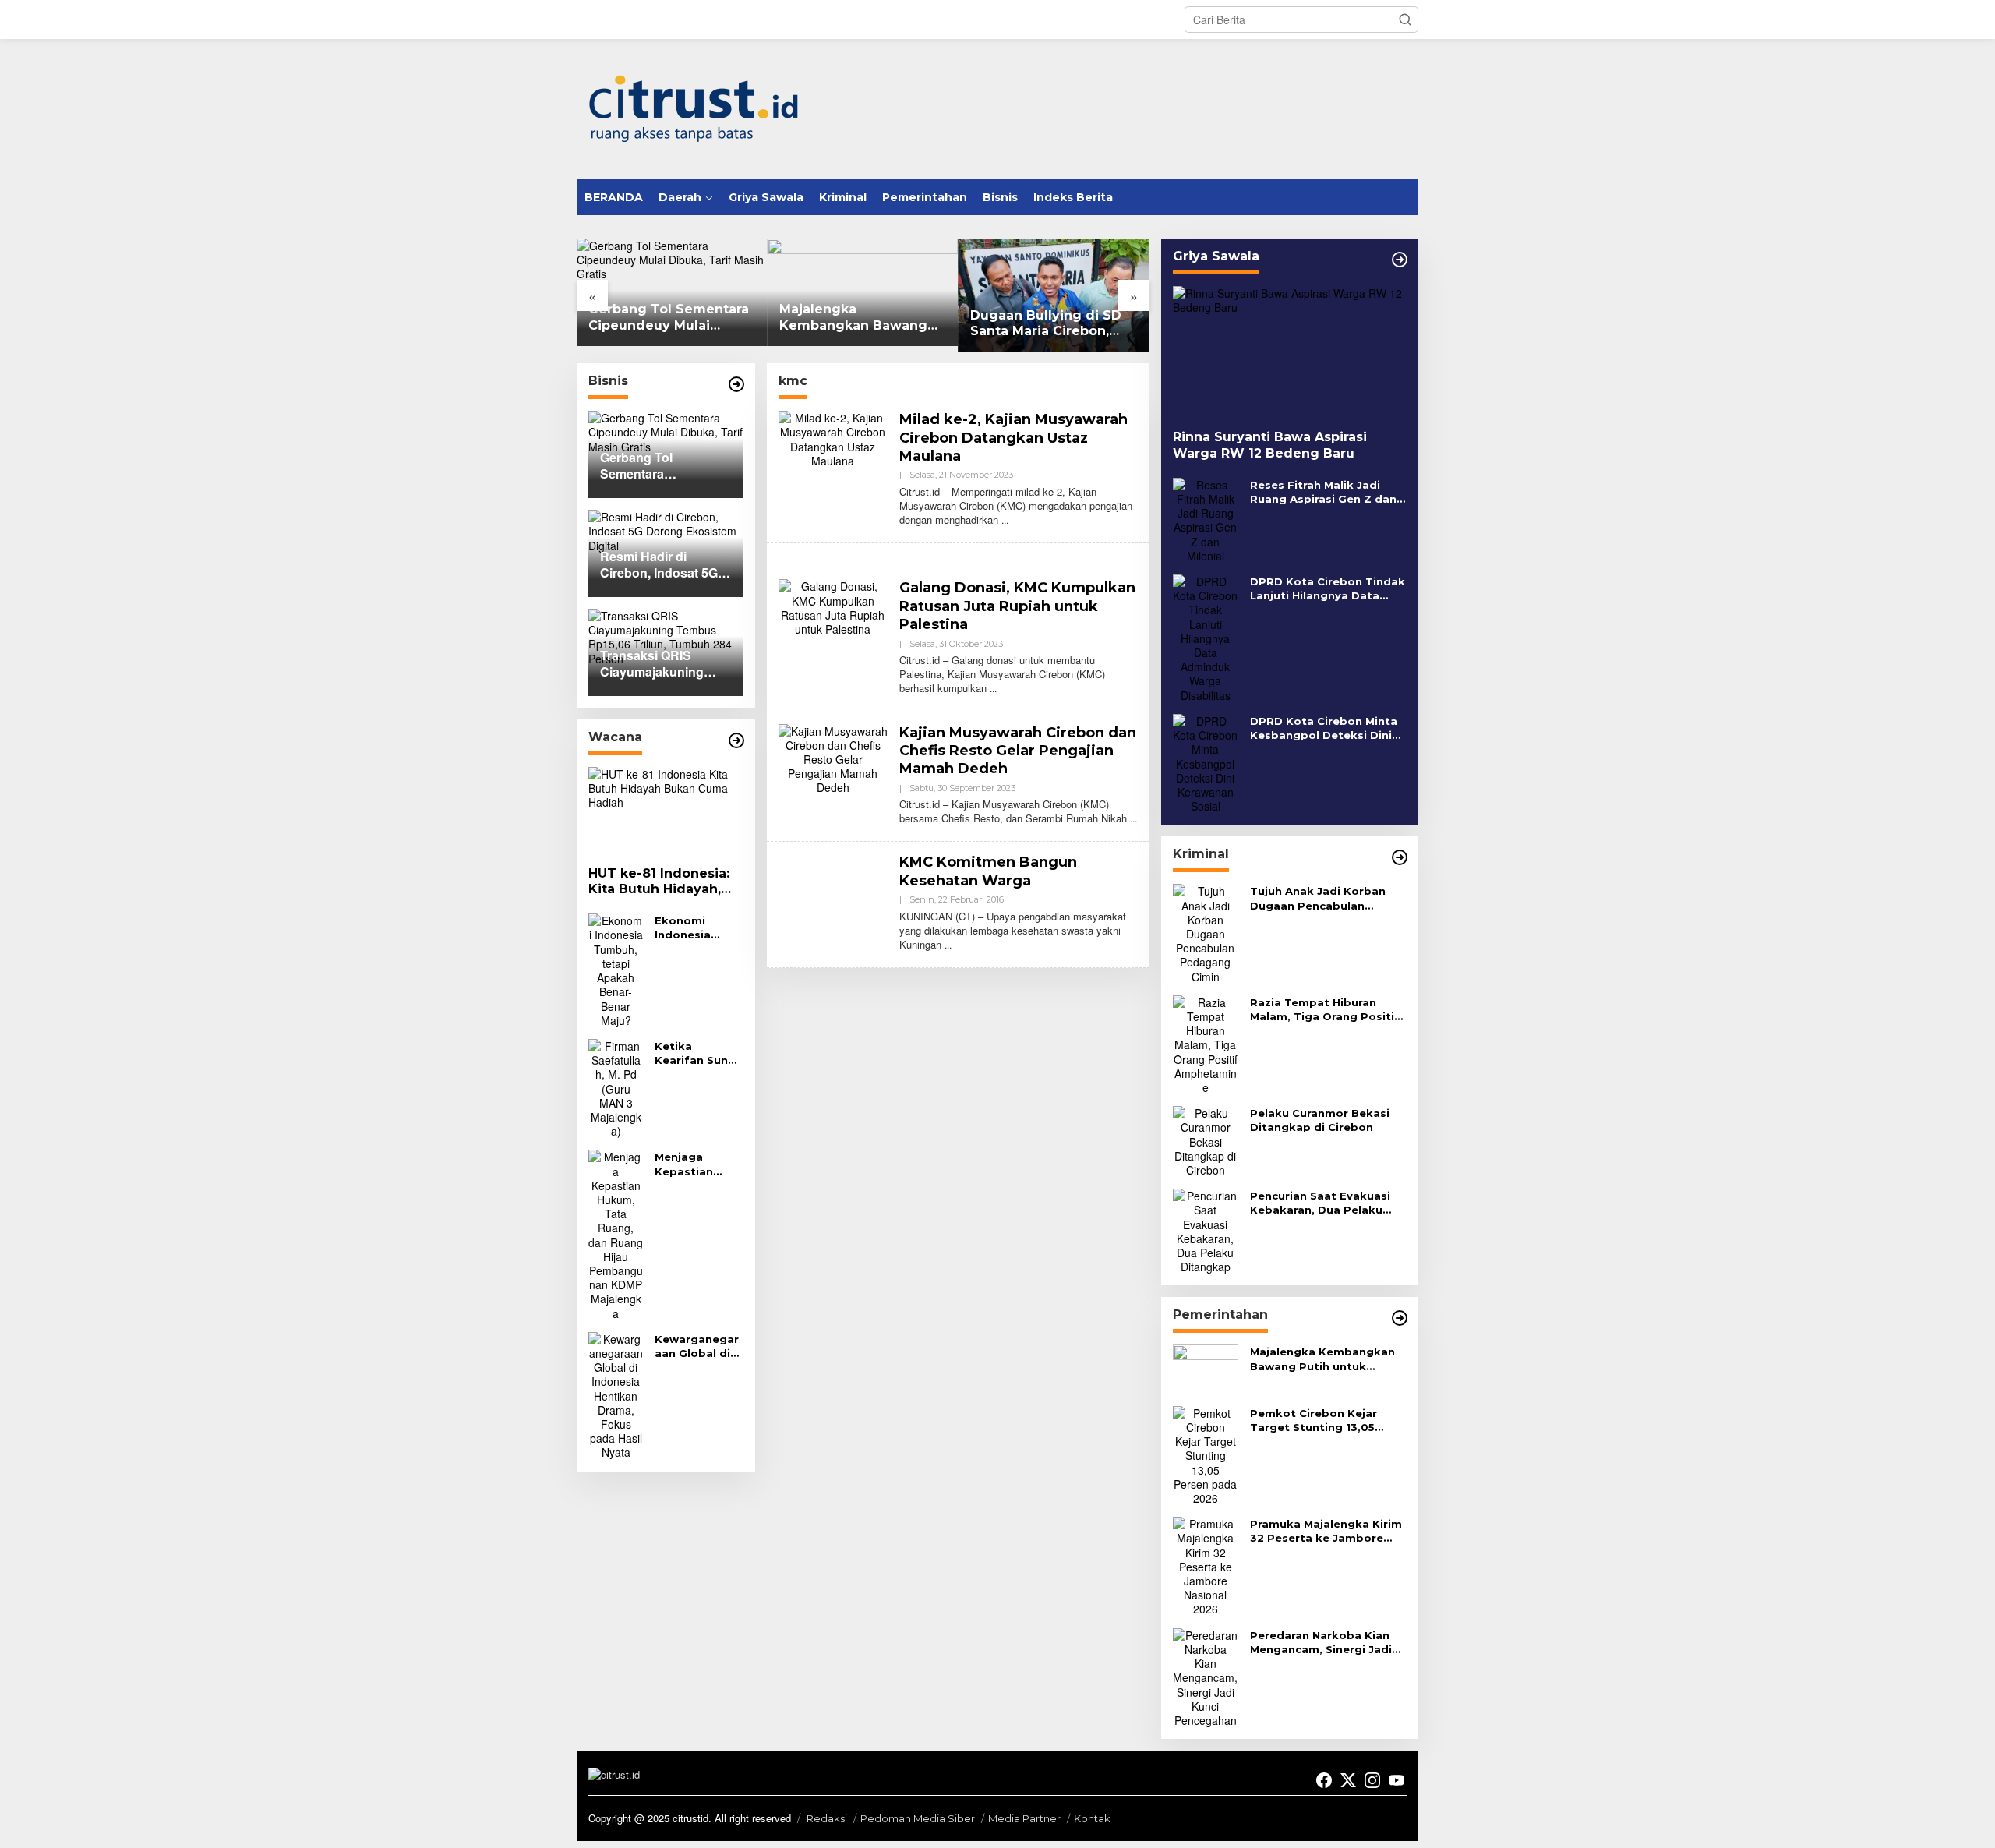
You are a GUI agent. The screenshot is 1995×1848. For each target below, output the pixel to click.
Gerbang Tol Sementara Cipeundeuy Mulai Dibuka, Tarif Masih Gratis (669, 318)
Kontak (1092, 1818)
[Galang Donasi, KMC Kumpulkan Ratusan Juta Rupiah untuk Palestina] (993, 688)
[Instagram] (1372, 1780)
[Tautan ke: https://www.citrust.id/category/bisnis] (736, 384)
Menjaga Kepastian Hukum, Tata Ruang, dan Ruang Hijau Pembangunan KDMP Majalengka (696, 1164)
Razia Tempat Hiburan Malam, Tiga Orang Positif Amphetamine (1325, 1010)
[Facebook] (1324, 1780)
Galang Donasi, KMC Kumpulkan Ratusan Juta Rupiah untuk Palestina (1017, 606)
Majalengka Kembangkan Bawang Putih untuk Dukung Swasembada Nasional (855, 318)
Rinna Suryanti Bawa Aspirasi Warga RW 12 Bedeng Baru (1270, 445)
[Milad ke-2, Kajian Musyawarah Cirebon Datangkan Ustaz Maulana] (1005, 519)
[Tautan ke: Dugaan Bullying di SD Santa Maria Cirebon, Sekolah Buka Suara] (1054, 295)
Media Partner (1024, 1818)
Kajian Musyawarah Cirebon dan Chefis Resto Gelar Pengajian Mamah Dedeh (1018, 751)
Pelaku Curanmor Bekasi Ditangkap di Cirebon (1320, 1120)
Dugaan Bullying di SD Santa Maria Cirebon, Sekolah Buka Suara (1046, 324)
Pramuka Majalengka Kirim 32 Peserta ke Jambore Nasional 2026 (1326, 1531)
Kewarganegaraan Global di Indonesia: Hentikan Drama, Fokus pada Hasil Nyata (697, 1346)
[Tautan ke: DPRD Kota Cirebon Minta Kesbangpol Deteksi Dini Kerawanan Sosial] (1206, 761)
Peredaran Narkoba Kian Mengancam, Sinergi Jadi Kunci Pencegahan (1321, 1643)
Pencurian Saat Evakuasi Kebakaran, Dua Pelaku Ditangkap (1320, 1203)
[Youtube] (1396, 1780)
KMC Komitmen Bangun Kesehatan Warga (988, 871)
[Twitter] (1348, 1780)
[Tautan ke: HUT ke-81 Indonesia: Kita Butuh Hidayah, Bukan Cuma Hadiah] (666, 811)
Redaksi (827, 1818)
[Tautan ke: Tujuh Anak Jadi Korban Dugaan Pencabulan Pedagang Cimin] (1206, 932)
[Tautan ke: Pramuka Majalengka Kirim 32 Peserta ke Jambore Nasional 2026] (1206, 1565)
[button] (1405, 19)
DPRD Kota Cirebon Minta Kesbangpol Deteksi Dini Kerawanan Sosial (1324, 728)
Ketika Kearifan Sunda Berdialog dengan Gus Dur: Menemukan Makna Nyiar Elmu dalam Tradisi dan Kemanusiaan (699, 1053)
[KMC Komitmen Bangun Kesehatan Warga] (948, 944)
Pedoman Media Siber (918, 1818)
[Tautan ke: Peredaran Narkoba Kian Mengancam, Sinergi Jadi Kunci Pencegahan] (1206, 1676)
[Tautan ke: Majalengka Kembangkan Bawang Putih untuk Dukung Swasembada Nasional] (1206, 1368)
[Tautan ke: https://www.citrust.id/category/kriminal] (1400, 857)
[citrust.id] (694, 108)
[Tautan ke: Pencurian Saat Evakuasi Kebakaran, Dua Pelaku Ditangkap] (1206, 1229)
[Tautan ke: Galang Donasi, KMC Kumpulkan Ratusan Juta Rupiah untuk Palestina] (833, 606)
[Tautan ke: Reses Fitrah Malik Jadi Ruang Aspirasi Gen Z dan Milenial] (1206, 518)
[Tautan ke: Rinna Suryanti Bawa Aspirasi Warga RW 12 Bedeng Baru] (1290, 352)
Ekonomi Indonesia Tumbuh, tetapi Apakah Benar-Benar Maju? (696, 928)
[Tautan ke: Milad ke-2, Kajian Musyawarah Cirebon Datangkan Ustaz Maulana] (833, 437)
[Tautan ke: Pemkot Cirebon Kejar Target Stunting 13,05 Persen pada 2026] (1206, 1454)
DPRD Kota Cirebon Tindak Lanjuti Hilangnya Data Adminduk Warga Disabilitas (1328, 589)
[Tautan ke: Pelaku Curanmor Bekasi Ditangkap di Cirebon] (1206, 1140)
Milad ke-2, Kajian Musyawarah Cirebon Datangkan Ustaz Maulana (1013, 438)
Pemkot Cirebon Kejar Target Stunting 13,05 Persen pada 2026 (1314, 1420)
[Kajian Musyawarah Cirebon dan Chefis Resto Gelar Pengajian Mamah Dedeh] (1133, 818)
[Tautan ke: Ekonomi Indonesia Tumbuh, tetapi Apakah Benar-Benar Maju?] (616, 969)
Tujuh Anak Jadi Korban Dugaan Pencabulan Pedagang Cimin (1318, 898)
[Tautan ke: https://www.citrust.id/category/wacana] (736, 740)
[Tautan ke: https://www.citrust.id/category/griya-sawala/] (1400, 260)
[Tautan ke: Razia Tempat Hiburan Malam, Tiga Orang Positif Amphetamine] (1206, 1043)
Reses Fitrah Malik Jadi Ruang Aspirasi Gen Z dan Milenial (1323, 492)
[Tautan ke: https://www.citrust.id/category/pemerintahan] (1400, 1318)
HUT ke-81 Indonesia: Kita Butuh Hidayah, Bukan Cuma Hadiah (659, 882)
